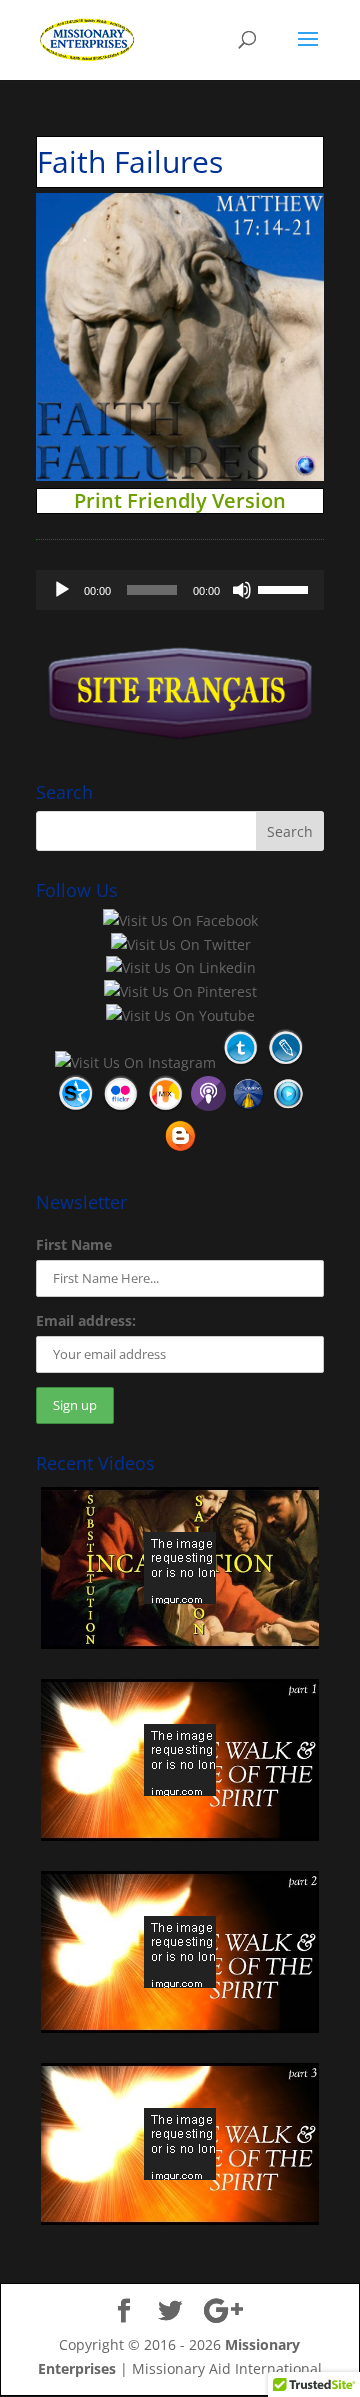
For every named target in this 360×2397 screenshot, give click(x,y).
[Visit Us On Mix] (165, 1108)
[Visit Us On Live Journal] (285, 1062)
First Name (74, 1244)
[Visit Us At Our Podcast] (208, 1108)
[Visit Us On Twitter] (180, 944)
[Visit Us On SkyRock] (75, 1108)
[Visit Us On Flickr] (120, 1108)
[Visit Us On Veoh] (288, 1108)
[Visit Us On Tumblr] (240, 1062)
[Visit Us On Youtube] (180, 1015)
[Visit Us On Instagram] (135, 1062)
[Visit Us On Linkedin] (180, 967)
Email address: (86, 1320)
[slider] (286, 588)
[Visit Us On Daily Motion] (248, 1108)
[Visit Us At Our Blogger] (180, 1150)
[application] (180, 590)
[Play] (62, 590)
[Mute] (242, 590)
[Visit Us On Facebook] (180, 920)
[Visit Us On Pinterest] (180, 991)
